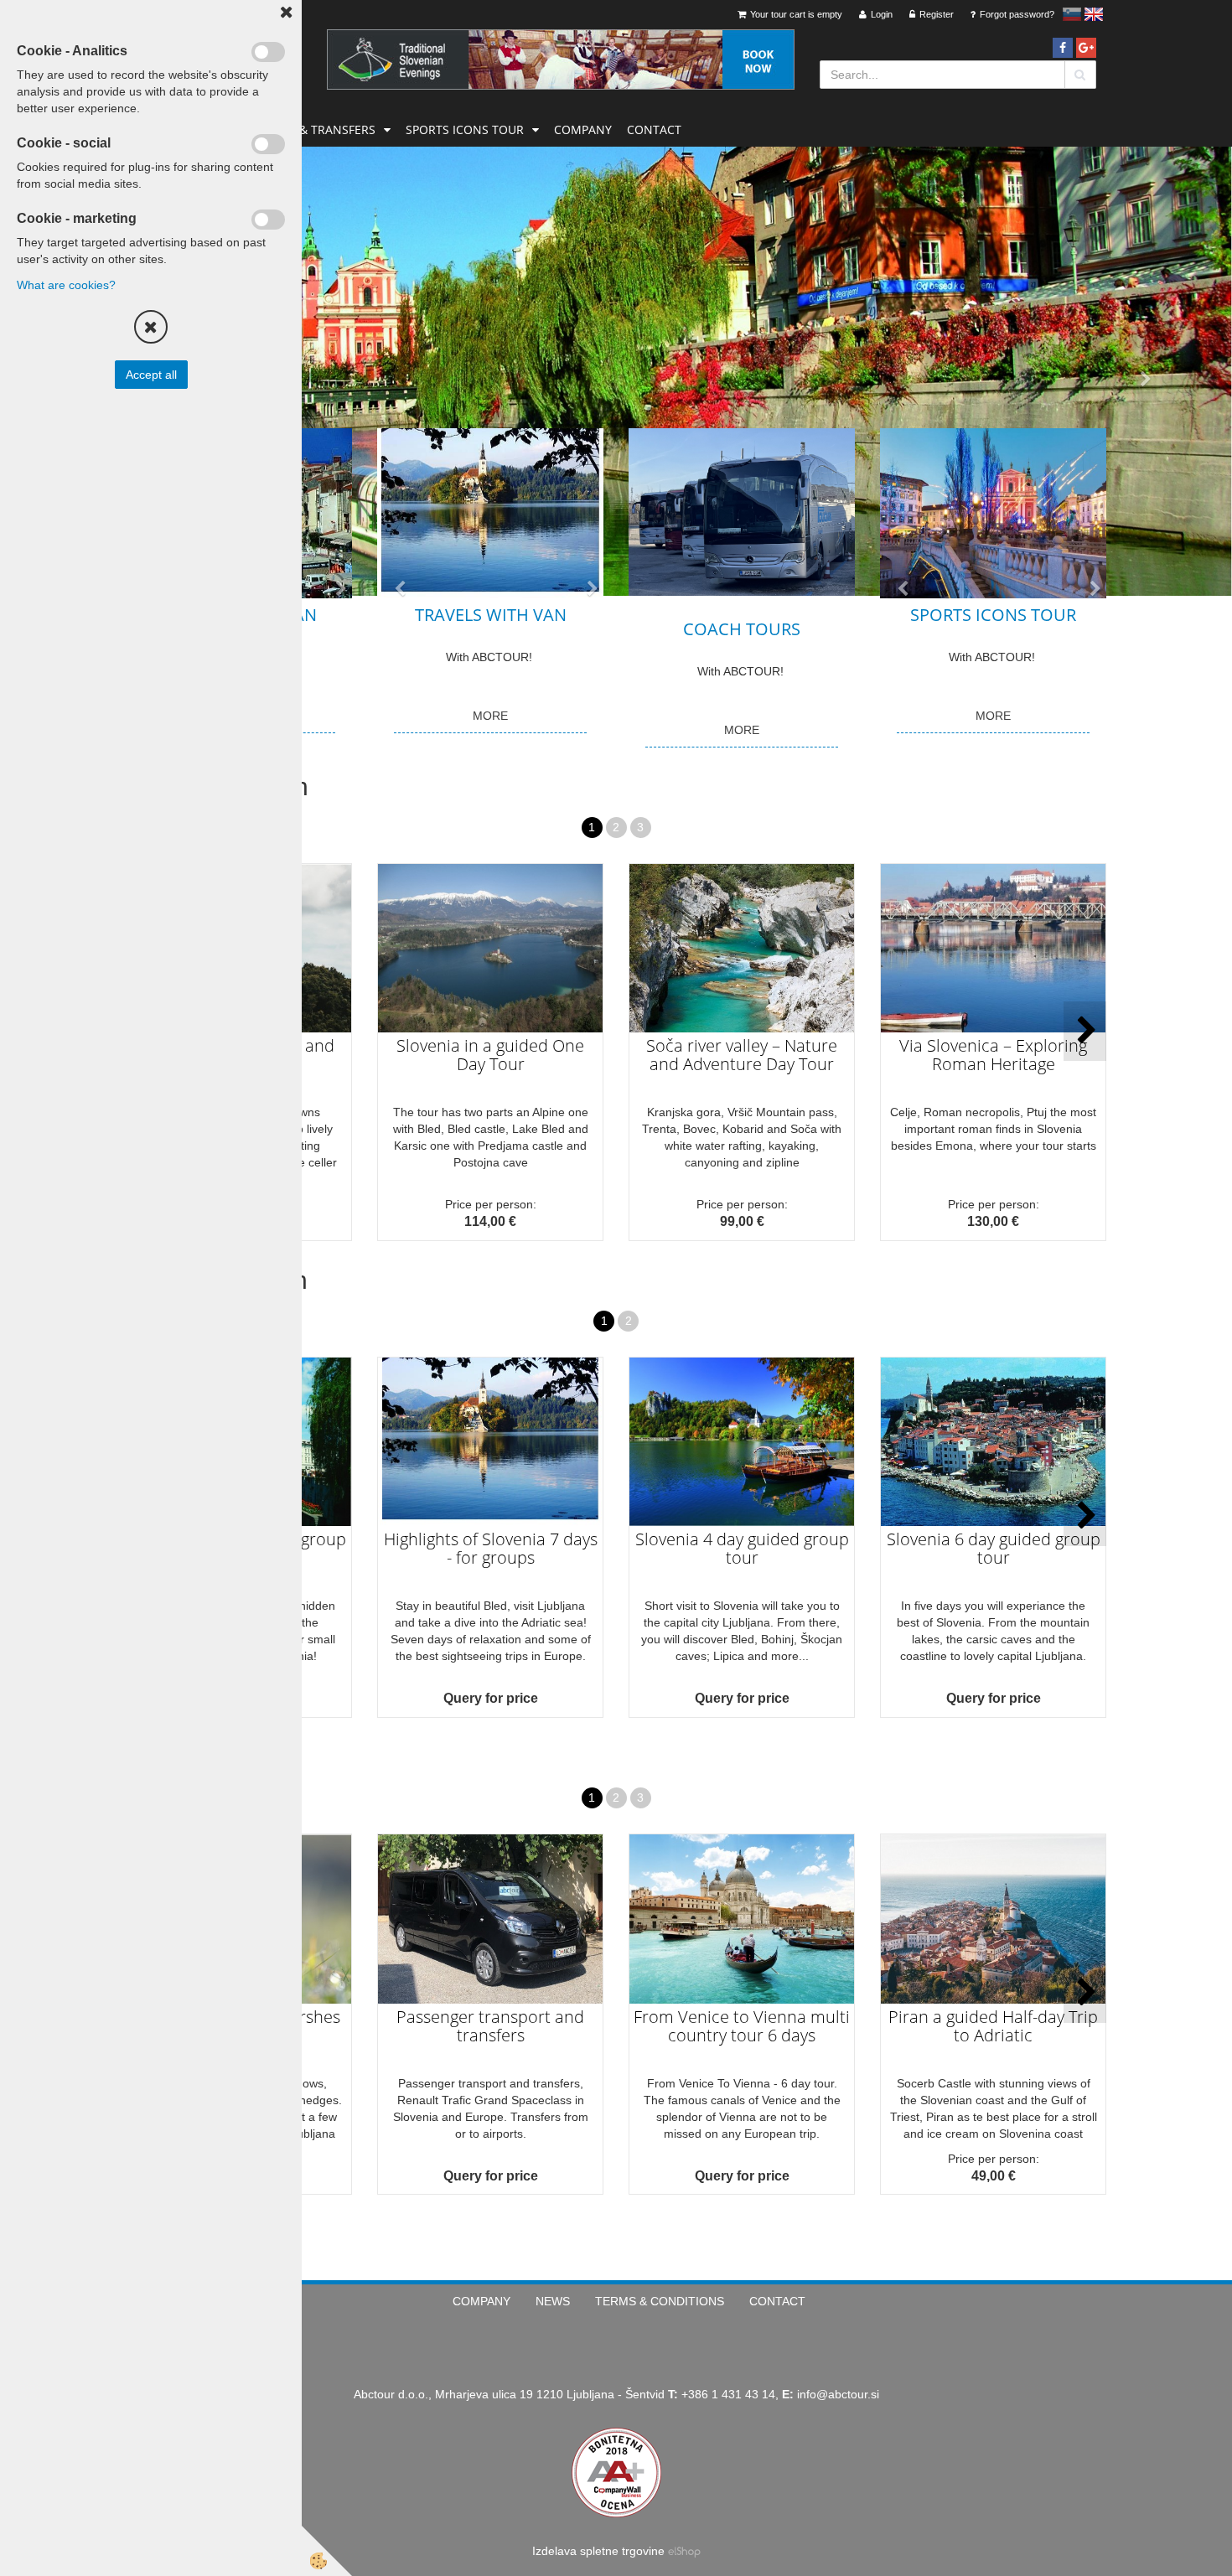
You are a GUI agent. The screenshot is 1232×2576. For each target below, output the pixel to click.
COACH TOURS (742, 629)
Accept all (151, 375)
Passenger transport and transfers (490, 2026)
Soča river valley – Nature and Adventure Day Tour (742, 1055)
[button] (1085, 1031)
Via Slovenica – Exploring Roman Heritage (993, 1055)
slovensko (1072, 14)
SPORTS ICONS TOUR (993, 615)
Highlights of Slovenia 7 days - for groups (491, 1548)
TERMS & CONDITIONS (660, 2301)
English (1094, 14)
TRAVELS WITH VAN (491, 615)
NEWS (553, 2301)
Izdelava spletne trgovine (598, 2551)
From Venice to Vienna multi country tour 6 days (742, 2026)
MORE (490, 716)
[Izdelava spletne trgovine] (684, 2551)
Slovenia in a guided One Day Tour (490, 1055)
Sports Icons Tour (465, 129)
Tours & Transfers (316, 129)
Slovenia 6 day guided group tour (994, 1548)
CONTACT (654, 129)
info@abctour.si (838, 2394)
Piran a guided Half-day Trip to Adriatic (993, 2026)
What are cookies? (66, 285)
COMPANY (583, 129)
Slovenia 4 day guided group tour (742, 1548)
